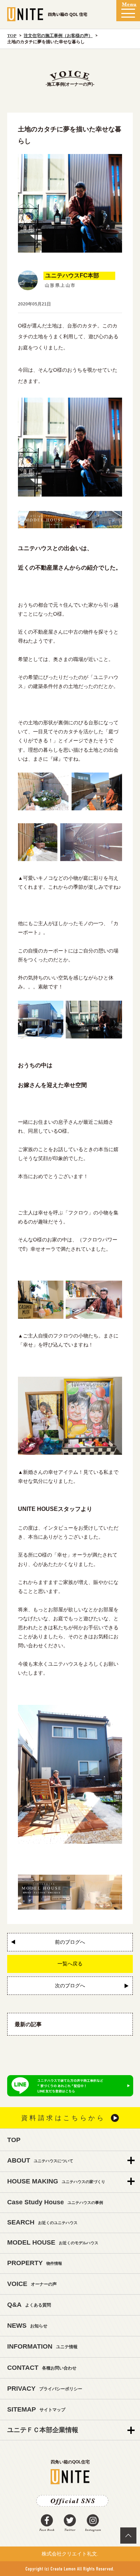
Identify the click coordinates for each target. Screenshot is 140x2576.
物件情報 (35, 2263)
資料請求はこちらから (63, 2118)
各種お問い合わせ (42, 2368)
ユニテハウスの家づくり (56, 2181)
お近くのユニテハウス (42, 2222)
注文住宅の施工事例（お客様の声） (58, 36)
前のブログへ (70, 1942)
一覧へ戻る (70, 1964)
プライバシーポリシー (45, 2389)
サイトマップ (36, 2409)
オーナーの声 (32, 2284)
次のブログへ (70, 1986)
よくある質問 (29, 2305)
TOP (12, 36)
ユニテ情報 (42, 2346)
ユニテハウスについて (40, 2160)
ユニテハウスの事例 (55, 2202)
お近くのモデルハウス (53, 2242)
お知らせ (27, 2326)
